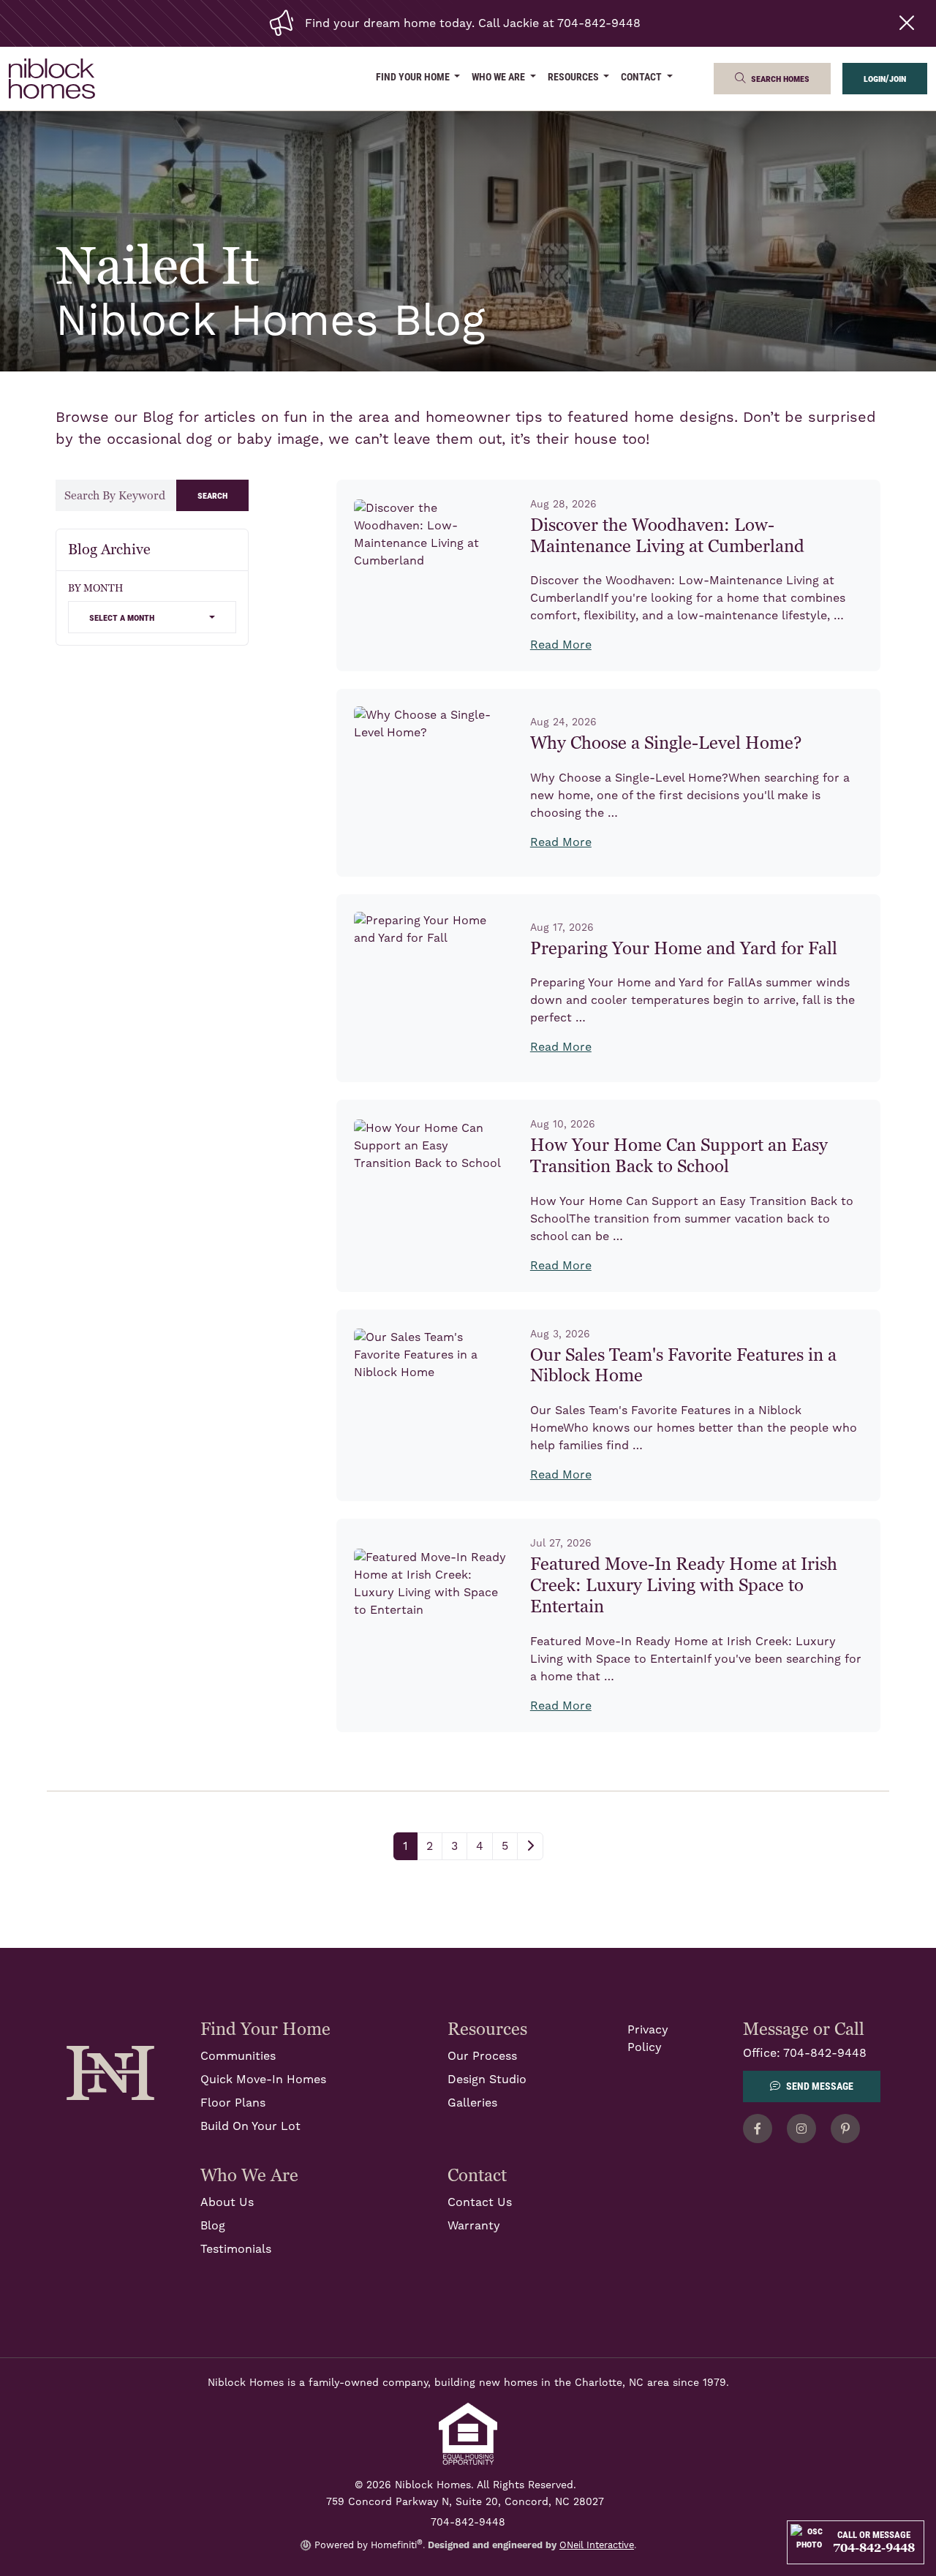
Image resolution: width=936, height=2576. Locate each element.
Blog (213, 2226)
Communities (238, 2056)
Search (212, 495)
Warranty (474, 2226)
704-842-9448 (825, 2053)
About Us (227, 2202)
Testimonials (236, 2249)
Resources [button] (574, 76)
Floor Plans (233, 2103)
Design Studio (487, 2080)
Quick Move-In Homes (263, 2080)
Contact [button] (642, 76)
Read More (561, 645)
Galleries (472, 2103)
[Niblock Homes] (110, 2072)
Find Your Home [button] (414, 76)
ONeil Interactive (597, 2545)
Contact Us (480, 2202)
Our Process (482, 2056)
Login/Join (885, 78)
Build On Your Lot (250, 2126)
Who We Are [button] (499, 76)
